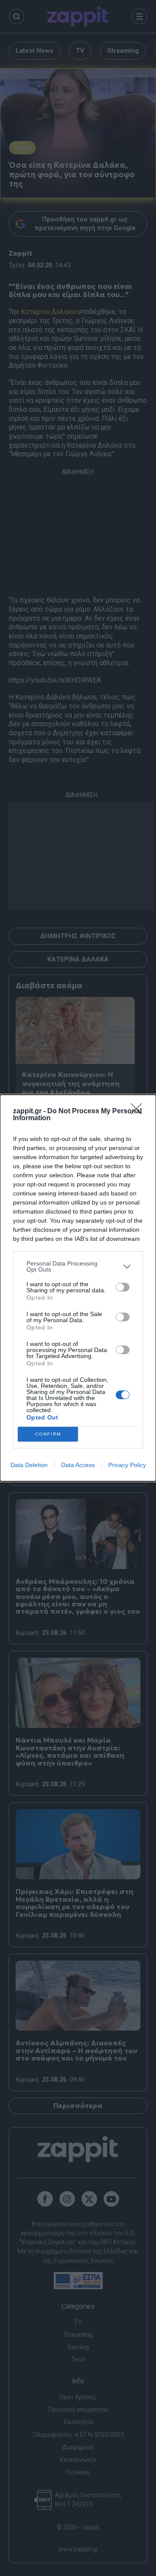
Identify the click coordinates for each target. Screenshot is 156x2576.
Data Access (78, 1465)
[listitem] (78, 1266)
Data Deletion (29, 1465)
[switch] (123, 1287)
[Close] (139, 1112)
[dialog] (78, 1288)
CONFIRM (48, 1434)
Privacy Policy (127, 1465)
